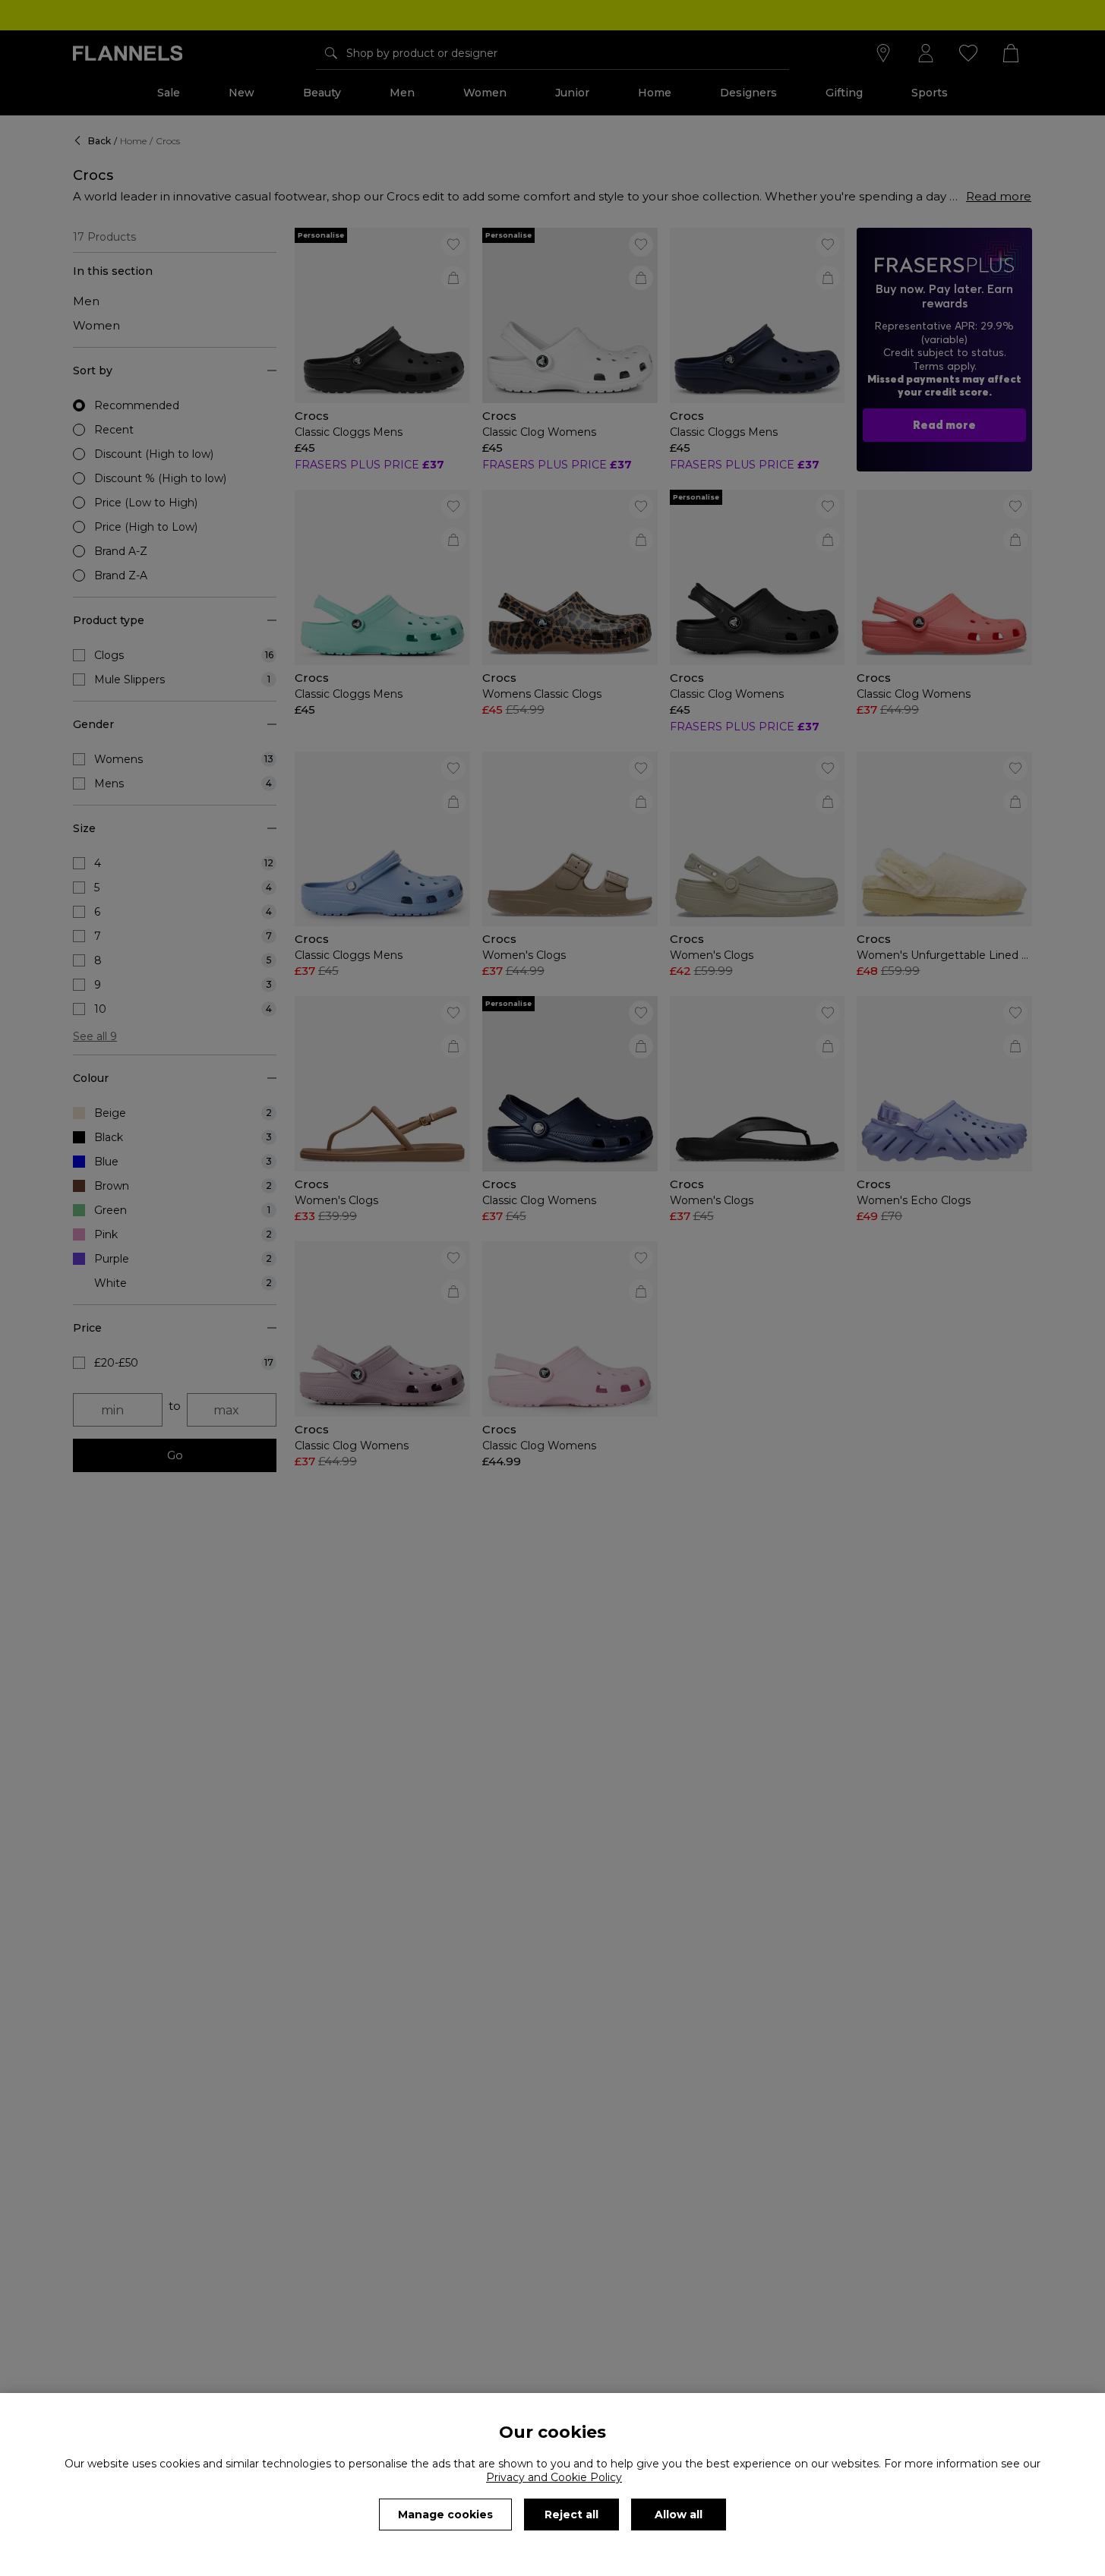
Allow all (679, 2515)
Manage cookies (445, 2515)
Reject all (571, 2515)
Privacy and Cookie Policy (554, 2477)
